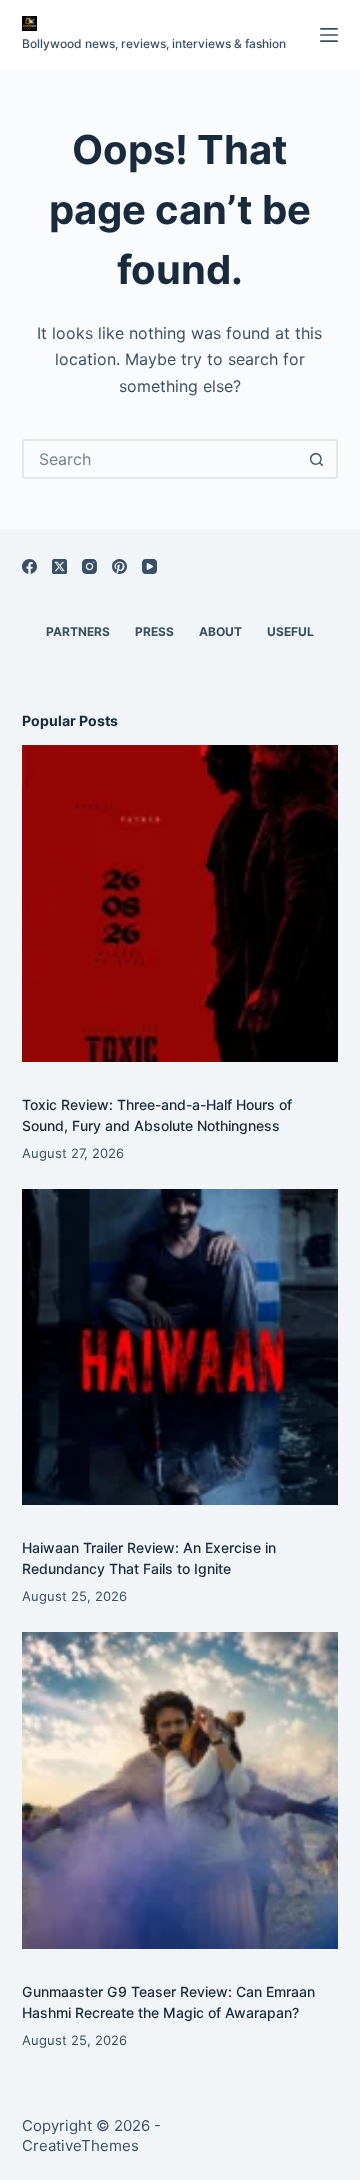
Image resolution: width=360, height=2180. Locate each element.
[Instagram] (89, 566)
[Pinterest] (119, 566)
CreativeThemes (80, 2145)
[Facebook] (29, 566)
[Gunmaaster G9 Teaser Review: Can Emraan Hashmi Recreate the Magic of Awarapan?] (180, 1790)
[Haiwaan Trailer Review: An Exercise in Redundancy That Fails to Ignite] (180, 1347)
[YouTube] (149, 566)
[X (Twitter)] (59, 566)
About (220, 631)
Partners (78, 631)
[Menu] (329, 35)
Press (154, 631)
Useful (290, 631)
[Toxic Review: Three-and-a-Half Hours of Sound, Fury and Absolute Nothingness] (180, 903)
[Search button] (316, 459)
